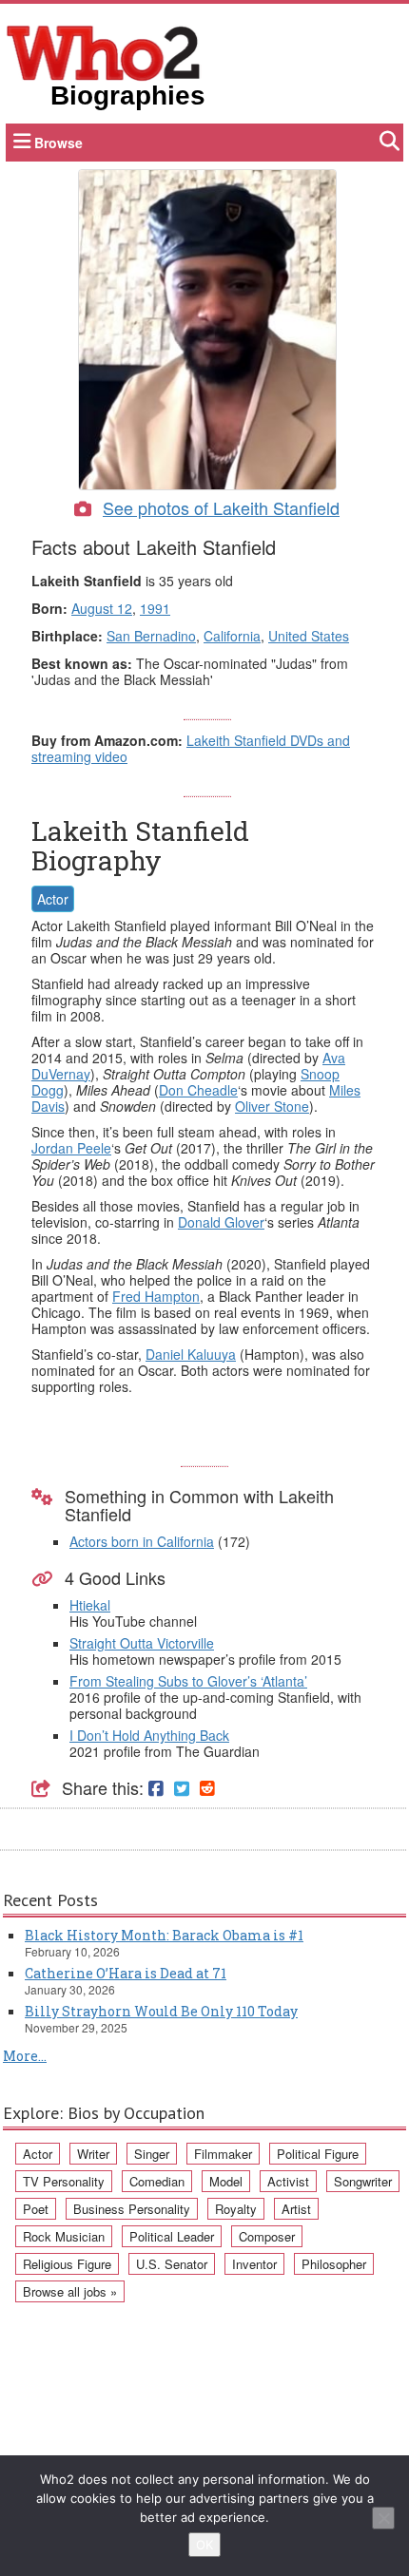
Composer (267, 2236)
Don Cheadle (198, 1090)
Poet (36, 2209)
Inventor (254, 2264)
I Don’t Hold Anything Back (149, 1735)
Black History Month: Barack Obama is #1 (164, 1935)
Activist (288, 2181)
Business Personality (132, 2209)
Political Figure (318, 2154)
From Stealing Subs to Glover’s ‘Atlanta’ (188, 1681)
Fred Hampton (156, 1296)
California (232, 636)
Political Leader (172, 2236)
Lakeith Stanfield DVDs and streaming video (191, 748)
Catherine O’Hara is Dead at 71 (126, 1973)
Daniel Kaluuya (191, 1354)
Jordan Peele (71, 1148)
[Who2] (104, 51)
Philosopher (334, 2264)
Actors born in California (142, 1541)
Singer (152, 2154)
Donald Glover (221, 1222)
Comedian (157, 2181)
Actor (53, 899)
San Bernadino (151, 636)
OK (204, 2545)
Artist (296, 2209)
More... (25, 2056)
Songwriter (363, 2181)
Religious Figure (67, 2264)
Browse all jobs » (70, 2291)
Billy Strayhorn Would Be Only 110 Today (161, 2011)
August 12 (102, 608)
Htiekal (90, 1605)
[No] (383, 2518)
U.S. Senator (172, 2264)
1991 (155, 608)
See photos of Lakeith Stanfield (221, 507)
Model (226, 2181)
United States (309, 636)
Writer (93, 2154)
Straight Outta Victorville (142, 1643)
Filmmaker (223, 2154)
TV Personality (64, 2181)
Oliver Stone (272, 1106)
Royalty (236, 2209)
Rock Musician (64, 2236)
